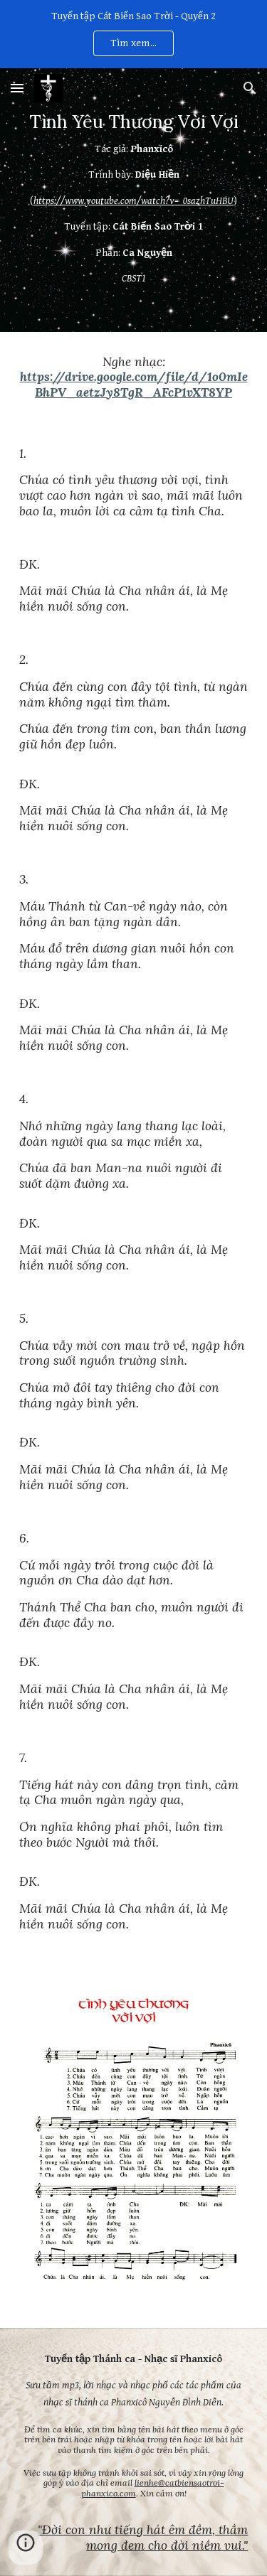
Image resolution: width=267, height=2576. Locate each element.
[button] (17, 88)
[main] (134, 200)
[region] (133, 34)
